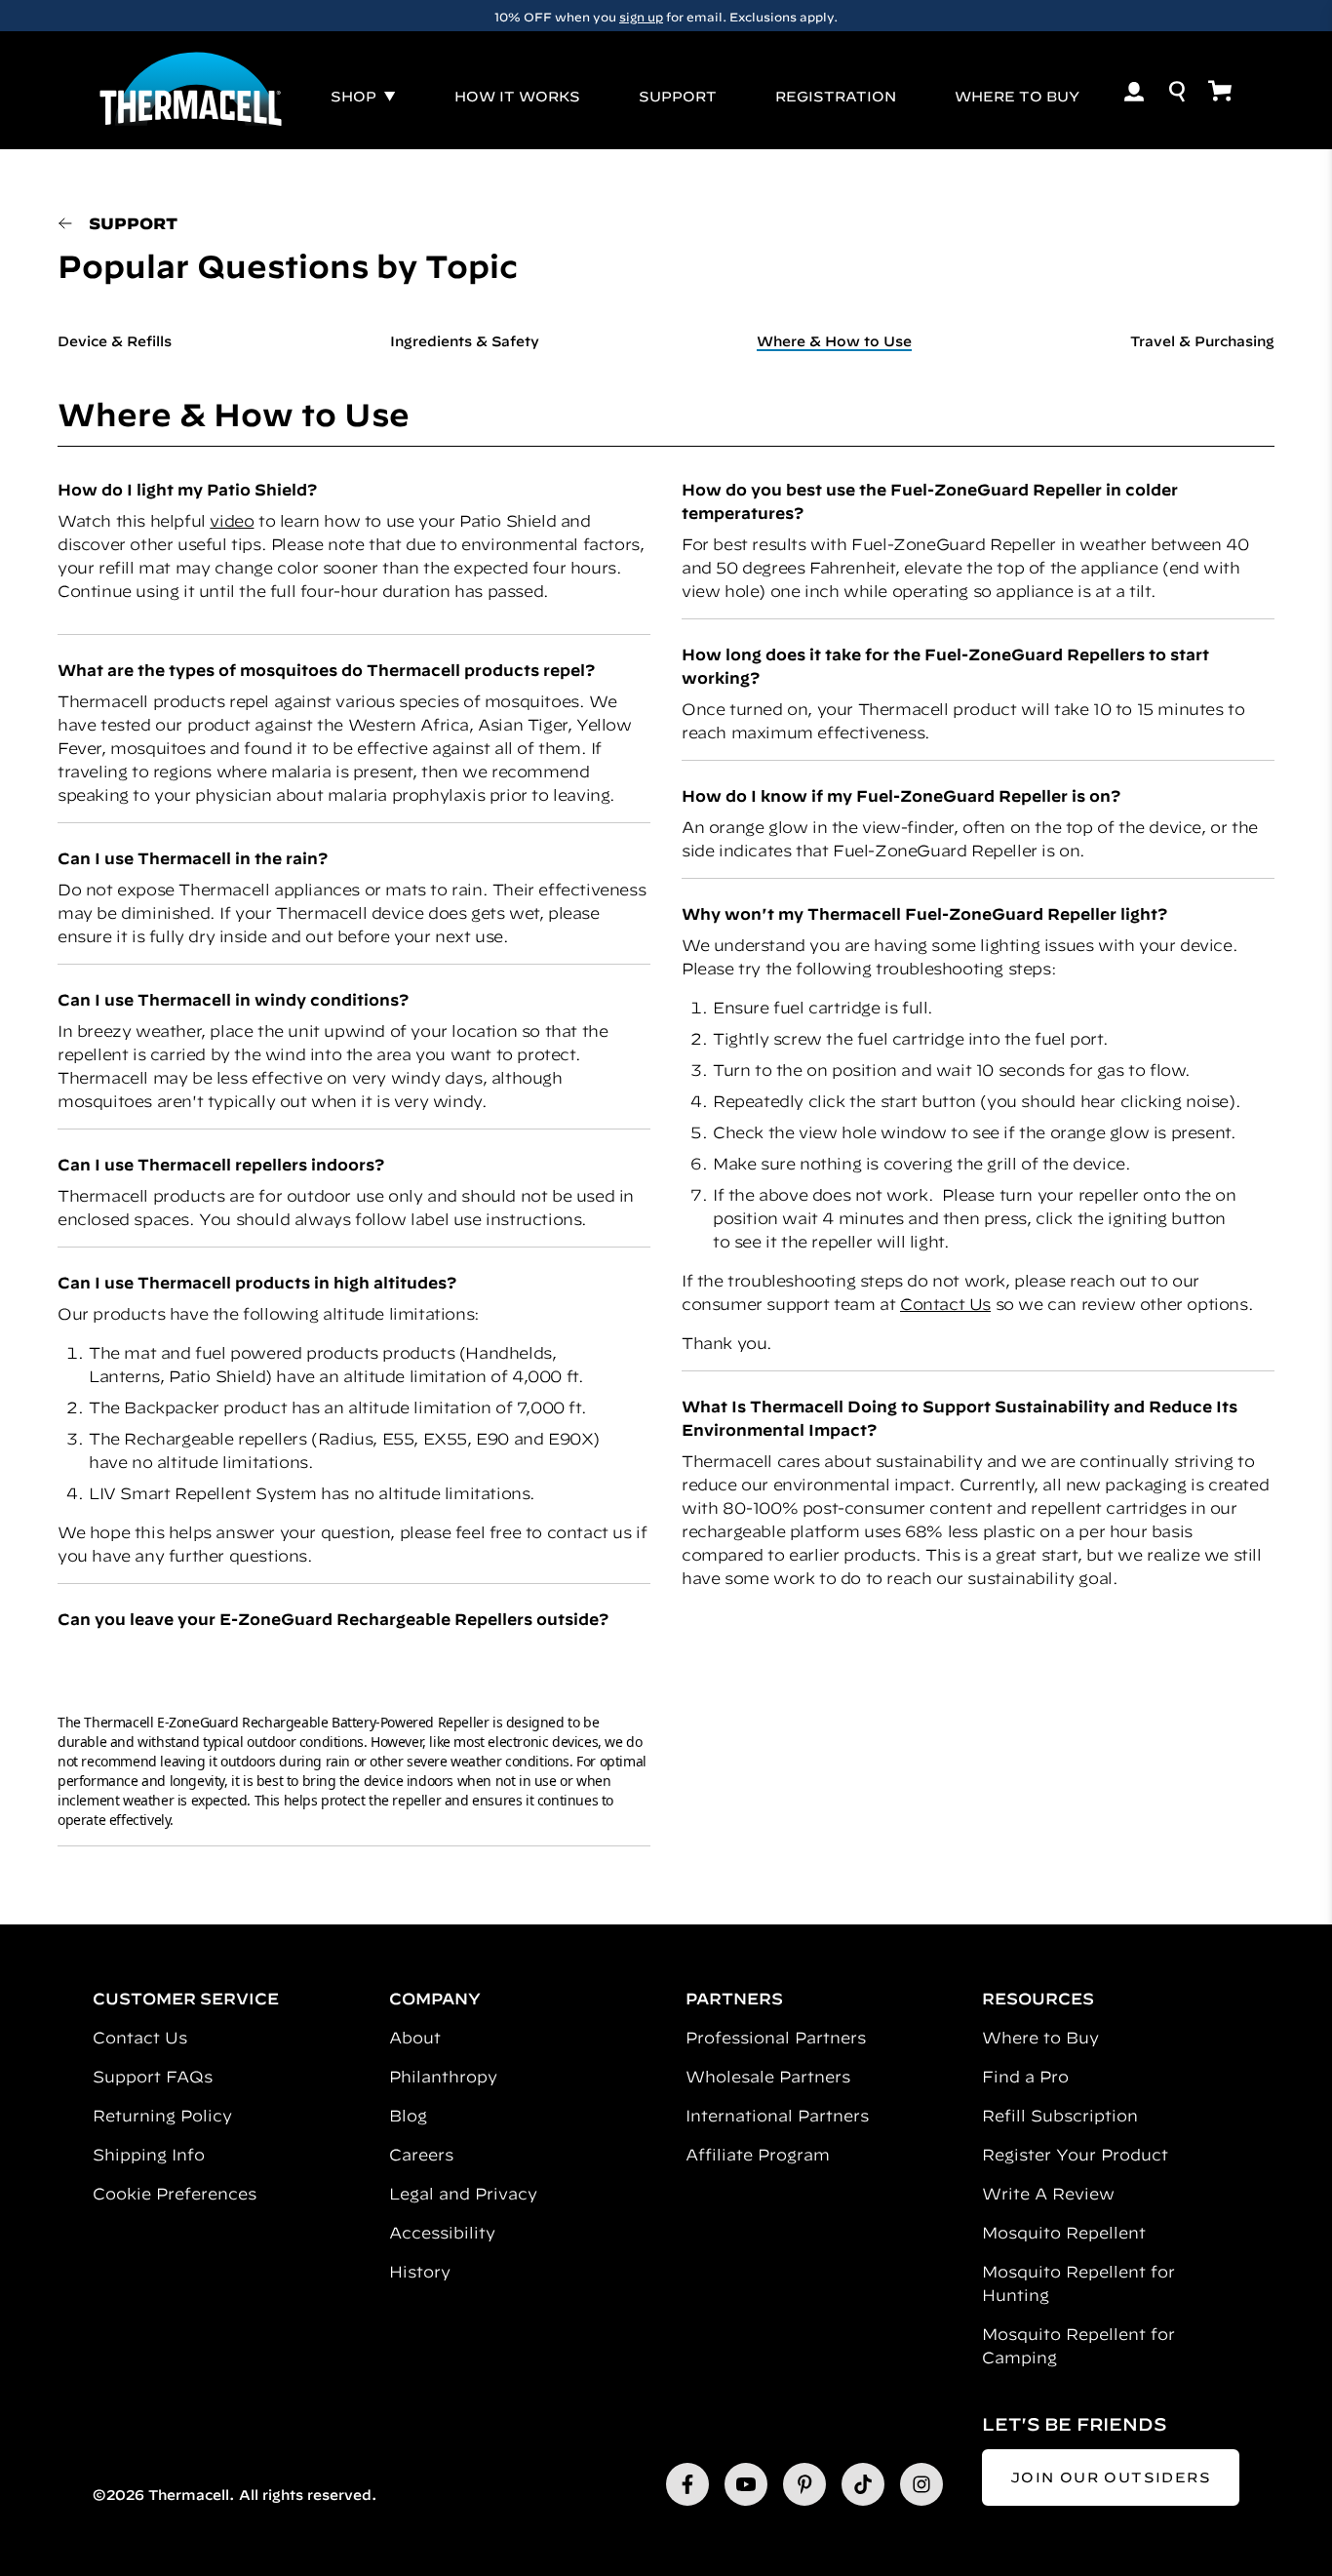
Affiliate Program (758, 2155)
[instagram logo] (921, 2484)
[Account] (1134, 92)
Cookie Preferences (175, 2194)
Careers (421, 2155)
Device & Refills (115, 341)
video (232, 521)
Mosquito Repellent (1064, 2233)
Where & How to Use (834, 341)
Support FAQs (153, 2077)
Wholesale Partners (768, 2077)
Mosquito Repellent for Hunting (1078, 2283)
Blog (408, 2116)
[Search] (1177, 92)
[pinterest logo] (804, 2484)
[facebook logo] (687, 2484)
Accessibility (442, 2233)
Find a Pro (1025, 2077)
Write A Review (1048, 2194)
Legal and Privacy (463, 2194)
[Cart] (1220, 91)
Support (133, 223)
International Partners (777, 2116)
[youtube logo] (746, 2484)
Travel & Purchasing (1202, 341)
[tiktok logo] (863, 2484)
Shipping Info (149, 2155)
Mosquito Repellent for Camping (1078, 2346)
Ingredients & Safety (465, 341)
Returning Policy (162, 2116)
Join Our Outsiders (1111, 2477)
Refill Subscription (1060, 2116)
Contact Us (945, 1304)
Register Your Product (1075, 2155)
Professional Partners (776, 2038)
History (420, 2272)
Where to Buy (1040, 2038)
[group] (666, 16)
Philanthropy (443, 2077)
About (415, 2038)
